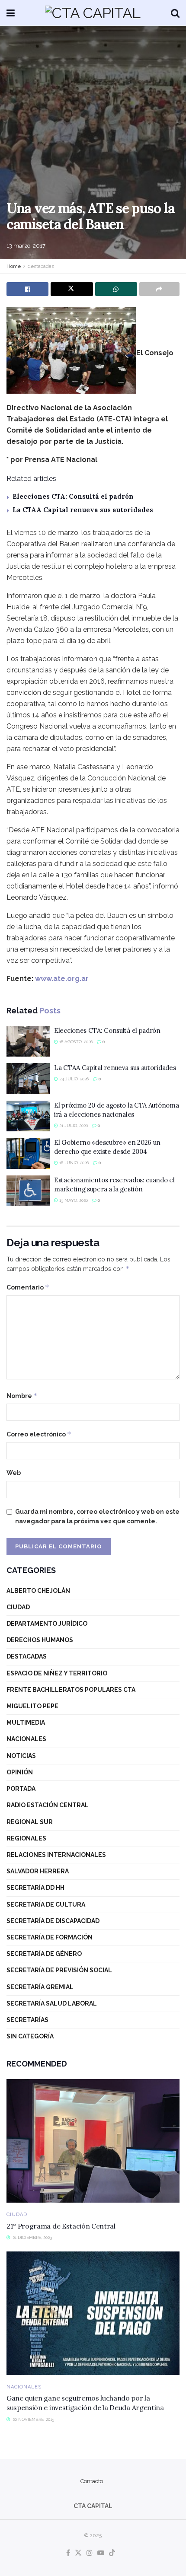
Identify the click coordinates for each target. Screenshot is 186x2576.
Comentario (28, 1287)
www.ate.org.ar (62, 979)
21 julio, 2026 (73, 1126)
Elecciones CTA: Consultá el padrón (73, 496)
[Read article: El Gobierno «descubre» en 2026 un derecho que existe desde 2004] (28, 1153)
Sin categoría (30, 2036)
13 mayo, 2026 (73, 1200)
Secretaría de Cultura (46, 1904)
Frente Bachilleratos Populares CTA (71, 1690)
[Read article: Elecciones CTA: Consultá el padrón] (28, 1041)
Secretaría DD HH (35, 1888)
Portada (21, 1789)
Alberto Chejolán (38, 1591)
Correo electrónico (39, 1434)
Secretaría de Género (44, 1954)
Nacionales (26, 1739)
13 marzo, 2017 (26, 246)
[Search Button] (175, 13)
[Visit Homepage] (93, 13)
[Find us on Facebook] (68, 2553)
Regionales (26, 1838)
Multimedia (26, 1723)
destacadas (41, 266)
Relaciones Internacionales (56, 1855)
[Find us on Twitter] (78, 2553)
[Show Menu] (11, 13)
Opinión (20, 1772)
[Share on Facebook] (27, 289)
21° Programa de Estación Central (61, 2226)
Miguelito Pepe (32, 1706)
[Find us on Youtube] (101, 2553)
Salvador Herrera (38, 1871)
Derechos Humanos (40, 1640)
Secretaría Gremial (40, 1987)
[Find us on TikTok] (112, 2553)
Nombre (22, 1396)
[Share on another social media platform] (159, 289)
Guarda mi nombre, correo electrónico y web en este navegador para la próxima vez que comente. (97, 1516)
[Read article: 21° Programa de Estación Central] (93, 2141)
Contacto (92, 2481)
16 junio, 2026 (73, 1163)
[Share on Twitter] (72, 289)
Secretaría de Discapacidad (53, 1921)
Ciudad (18, 1607)
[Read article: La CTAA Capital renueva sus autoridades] (28, 1079)
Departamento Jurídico (47, 1624)
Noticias (21, 1756)
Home (14, 266)
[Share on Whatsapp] (116, 289)
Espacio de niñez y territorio (57, 1673)
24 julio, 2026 (73, 1079)
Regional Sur (30, 1822)
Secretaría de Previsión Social (59, 1970)
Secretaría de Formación (50, 1937)
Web (14, 1473)
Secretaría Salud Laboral (52, 2003)
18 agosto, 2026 (75, 1042)
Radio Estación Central (48, 1805)
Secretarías (27, 2020)
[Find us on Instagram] (90, 2553)
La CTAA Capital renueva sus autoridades (83, 510)
